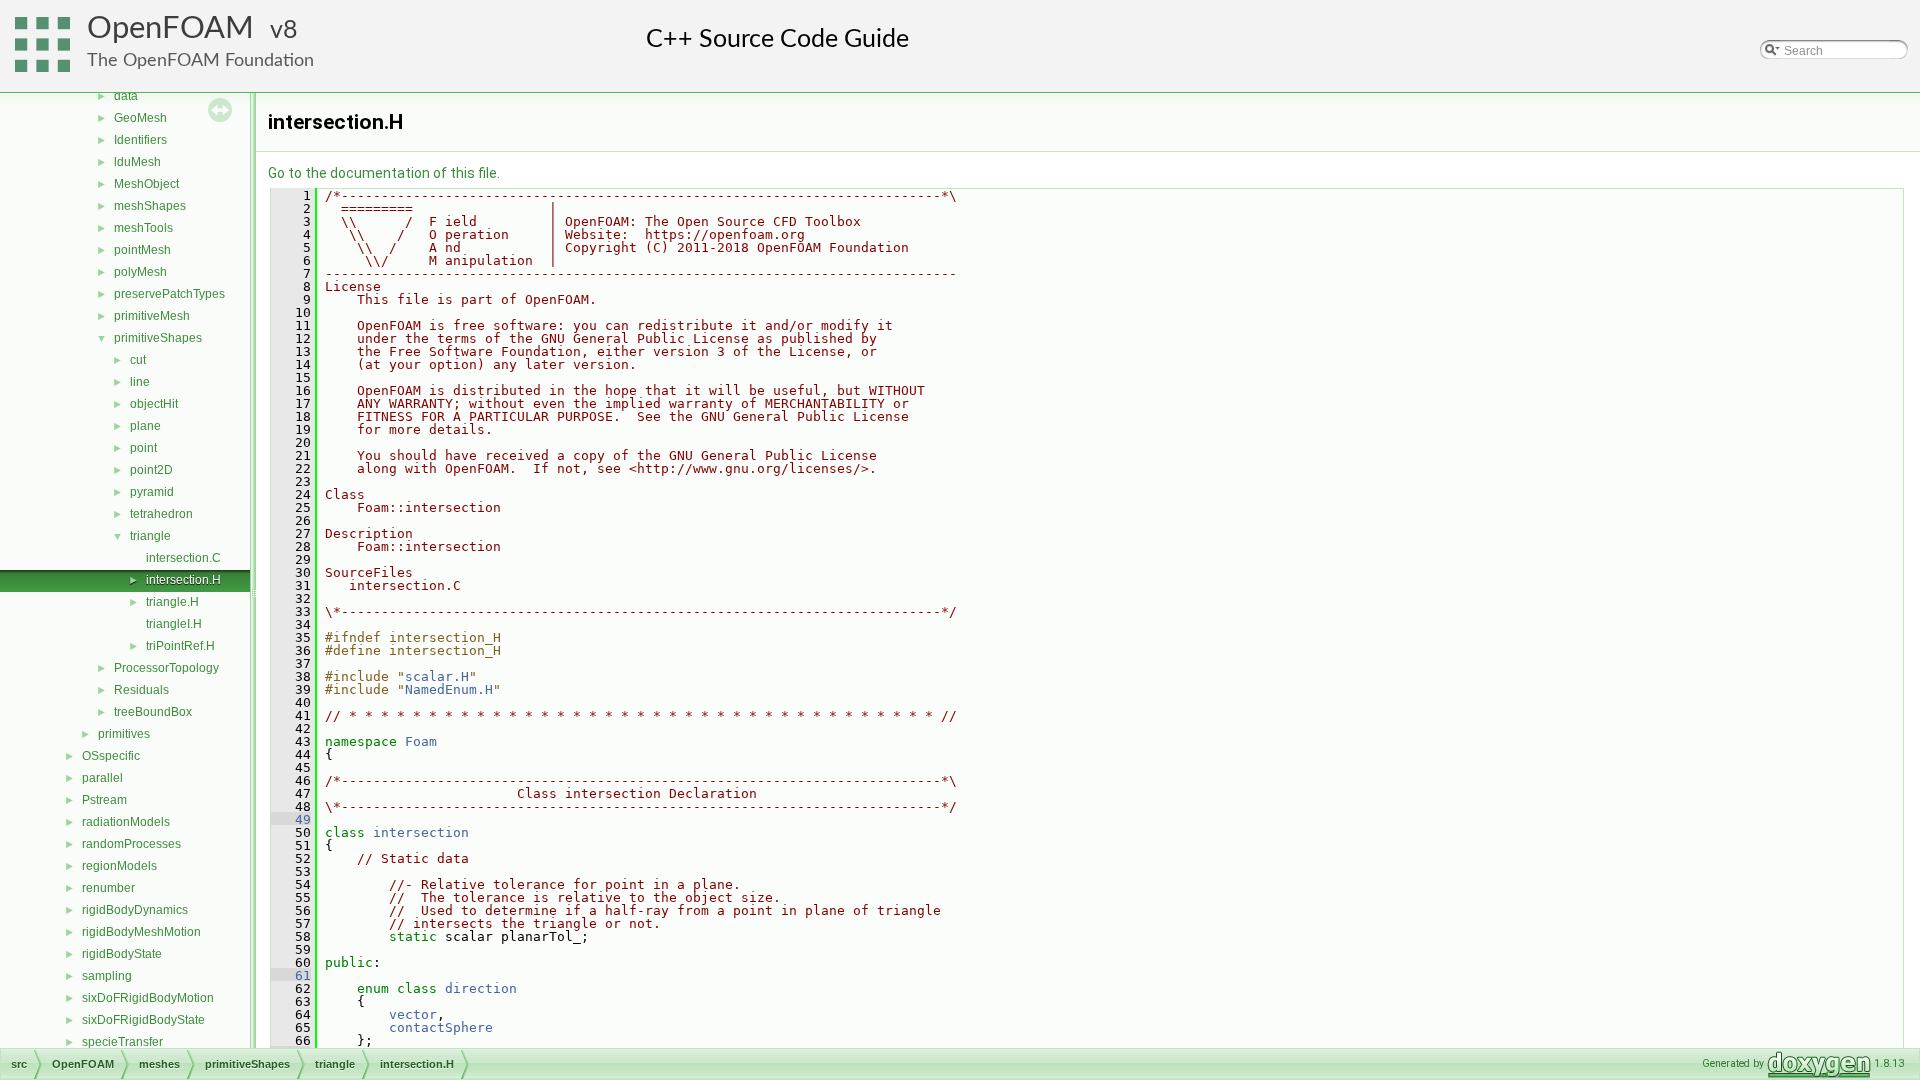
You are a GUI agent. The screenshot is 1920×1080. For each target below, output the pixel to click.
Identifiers (140, 140)
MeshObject (146, 184)
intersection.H (183, 580)
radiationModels (126, 822)
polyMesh (140, 272)
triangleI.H (174, 624)
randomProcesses (131, 844)
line (140, 382)
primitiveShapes (158, 338)
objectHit (154, 404)
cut (138, 360)
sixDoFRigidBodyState (143, 1020)
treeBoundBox (153, 712)
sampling (107, 976)
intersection (421, 832)
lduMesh (137, 162)
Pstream (104, 800)
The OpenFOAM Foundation (200, 60)
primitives (124, 734)
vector (413, 1014)
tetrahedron (161, 514)
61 (291, 975)
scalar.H (437, 676)
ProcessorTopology (166, 668)
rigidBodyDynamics (135, 910)
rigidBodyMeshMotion (141, 932)
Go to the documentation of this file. (384, 173)
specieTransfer (122, 1042)
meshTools (143, 228)
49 (291, 819)
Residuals (141, 690)
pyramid (152, 492)
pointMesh (142, 250)
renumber (108, 888)
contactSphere (441, 1027)
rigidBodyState (122, 954)
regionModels (119, 866)
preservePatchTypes (169, 294)
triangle (150, 536)
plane (145, 426)
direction (481, 988)
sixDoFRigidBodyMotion (148, 998)
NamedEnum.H (449, 689)
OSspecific (111, 756)
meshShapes (150, 206)
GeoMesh (140, 118)
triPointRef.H (180, 646)
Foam (421, 741)
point (143, 448)
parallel (102, 778)
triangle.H (172, 602)
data (126, 96)
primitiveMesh (152, 316)
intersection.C (183, 558)
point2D (151, 470)
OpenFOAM (170, 28)
